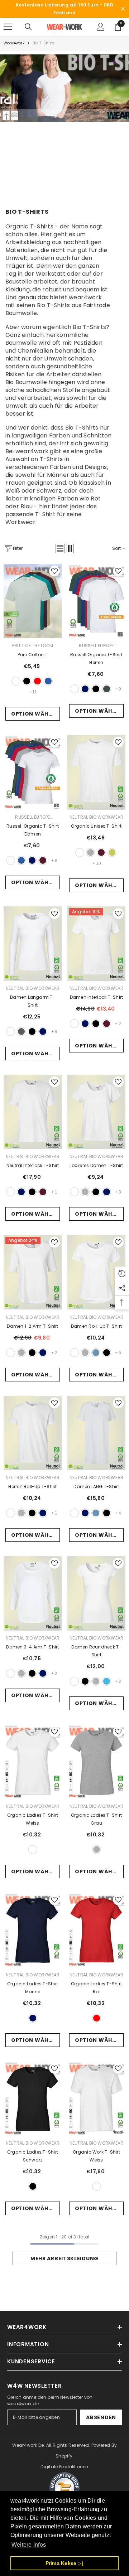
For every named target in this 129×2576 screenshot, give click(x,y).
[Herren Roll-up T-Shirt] (33, 1433)
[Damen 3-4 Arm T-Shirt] (33, 1593)
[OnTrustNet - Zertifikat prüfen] (64, 2488)
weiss (16, 681)
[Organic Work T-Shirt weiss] (96, 2098)
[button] (60, 548)
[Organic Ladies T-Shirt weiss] (33, 1762)
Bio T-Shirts (44, 43)
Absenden (101, 2417)
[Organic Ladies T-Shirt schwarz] (33, 2098)
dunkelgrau (21, 1032)
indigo (96, 1353)
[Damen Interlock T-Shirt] (96, 944)
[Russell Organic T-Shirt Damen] (33, 772)
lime (112, 853)
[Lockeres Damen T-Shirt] (96, 1112)
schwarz (27, 681)
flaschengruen (107, 689)
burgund (43, 860)
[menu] (8, 27)
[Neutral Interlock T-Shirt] (33, 1112)
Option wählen (35, 714)
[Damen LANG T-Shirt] (96, 1433)
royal (48, 681)
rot (37, 681)
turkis (107, 1681)
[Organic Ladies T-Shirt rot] (96, 1930)
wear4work (14, 43)
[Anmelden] (101, 27)
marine (85, 689)
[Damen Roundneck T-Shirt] (96, 1593)
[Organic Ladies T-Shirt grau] (96, 1762)
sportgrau (90, 853)
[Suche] (28, 27)
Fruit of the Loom (33, 646)
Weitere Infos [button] (29, 2545)
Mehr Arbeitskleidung (64, 2258)
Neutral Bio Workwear (97, 817)
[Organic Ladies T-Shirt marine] (33, 1930)
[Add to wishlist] (54, 571)
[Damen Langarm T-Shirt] (33, 944)
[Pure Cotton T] (33, 601)
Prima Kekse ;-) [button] (65, 2563)
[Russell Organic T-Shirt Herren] (96, 601)
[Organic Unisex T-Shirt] (96, 772)
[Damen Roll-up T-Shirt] (96, 1272)
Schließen (123, 9)
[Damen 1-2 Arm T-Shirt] (33, 1272)
